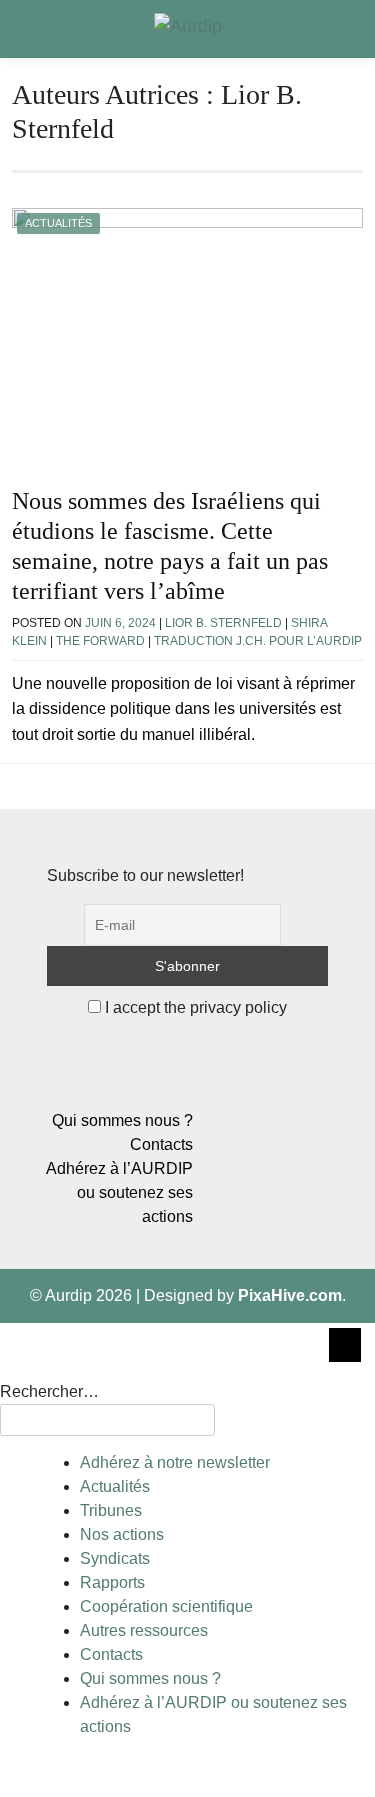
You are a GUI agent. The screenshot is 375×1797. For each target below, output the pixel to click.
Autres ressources (144, 1630)
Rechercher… (49, 1391)
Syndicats (115, 1558)
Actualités (58, 223)
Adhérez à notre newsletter (175, 1462)
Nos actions (122, 1534)
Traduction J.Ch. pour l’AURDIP (258, 641)
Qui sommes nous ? (122, 1120)
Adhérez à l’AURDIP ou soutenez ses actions (119, 1192)
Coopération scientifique (166, 1606)
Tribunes (111, 1510)
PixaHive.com (290, 1295)
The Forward (100, 641)
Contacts (161, 1144)
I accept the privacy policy (194, 1007)
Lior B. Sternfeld (223, 623)
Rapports (112, 1582)
